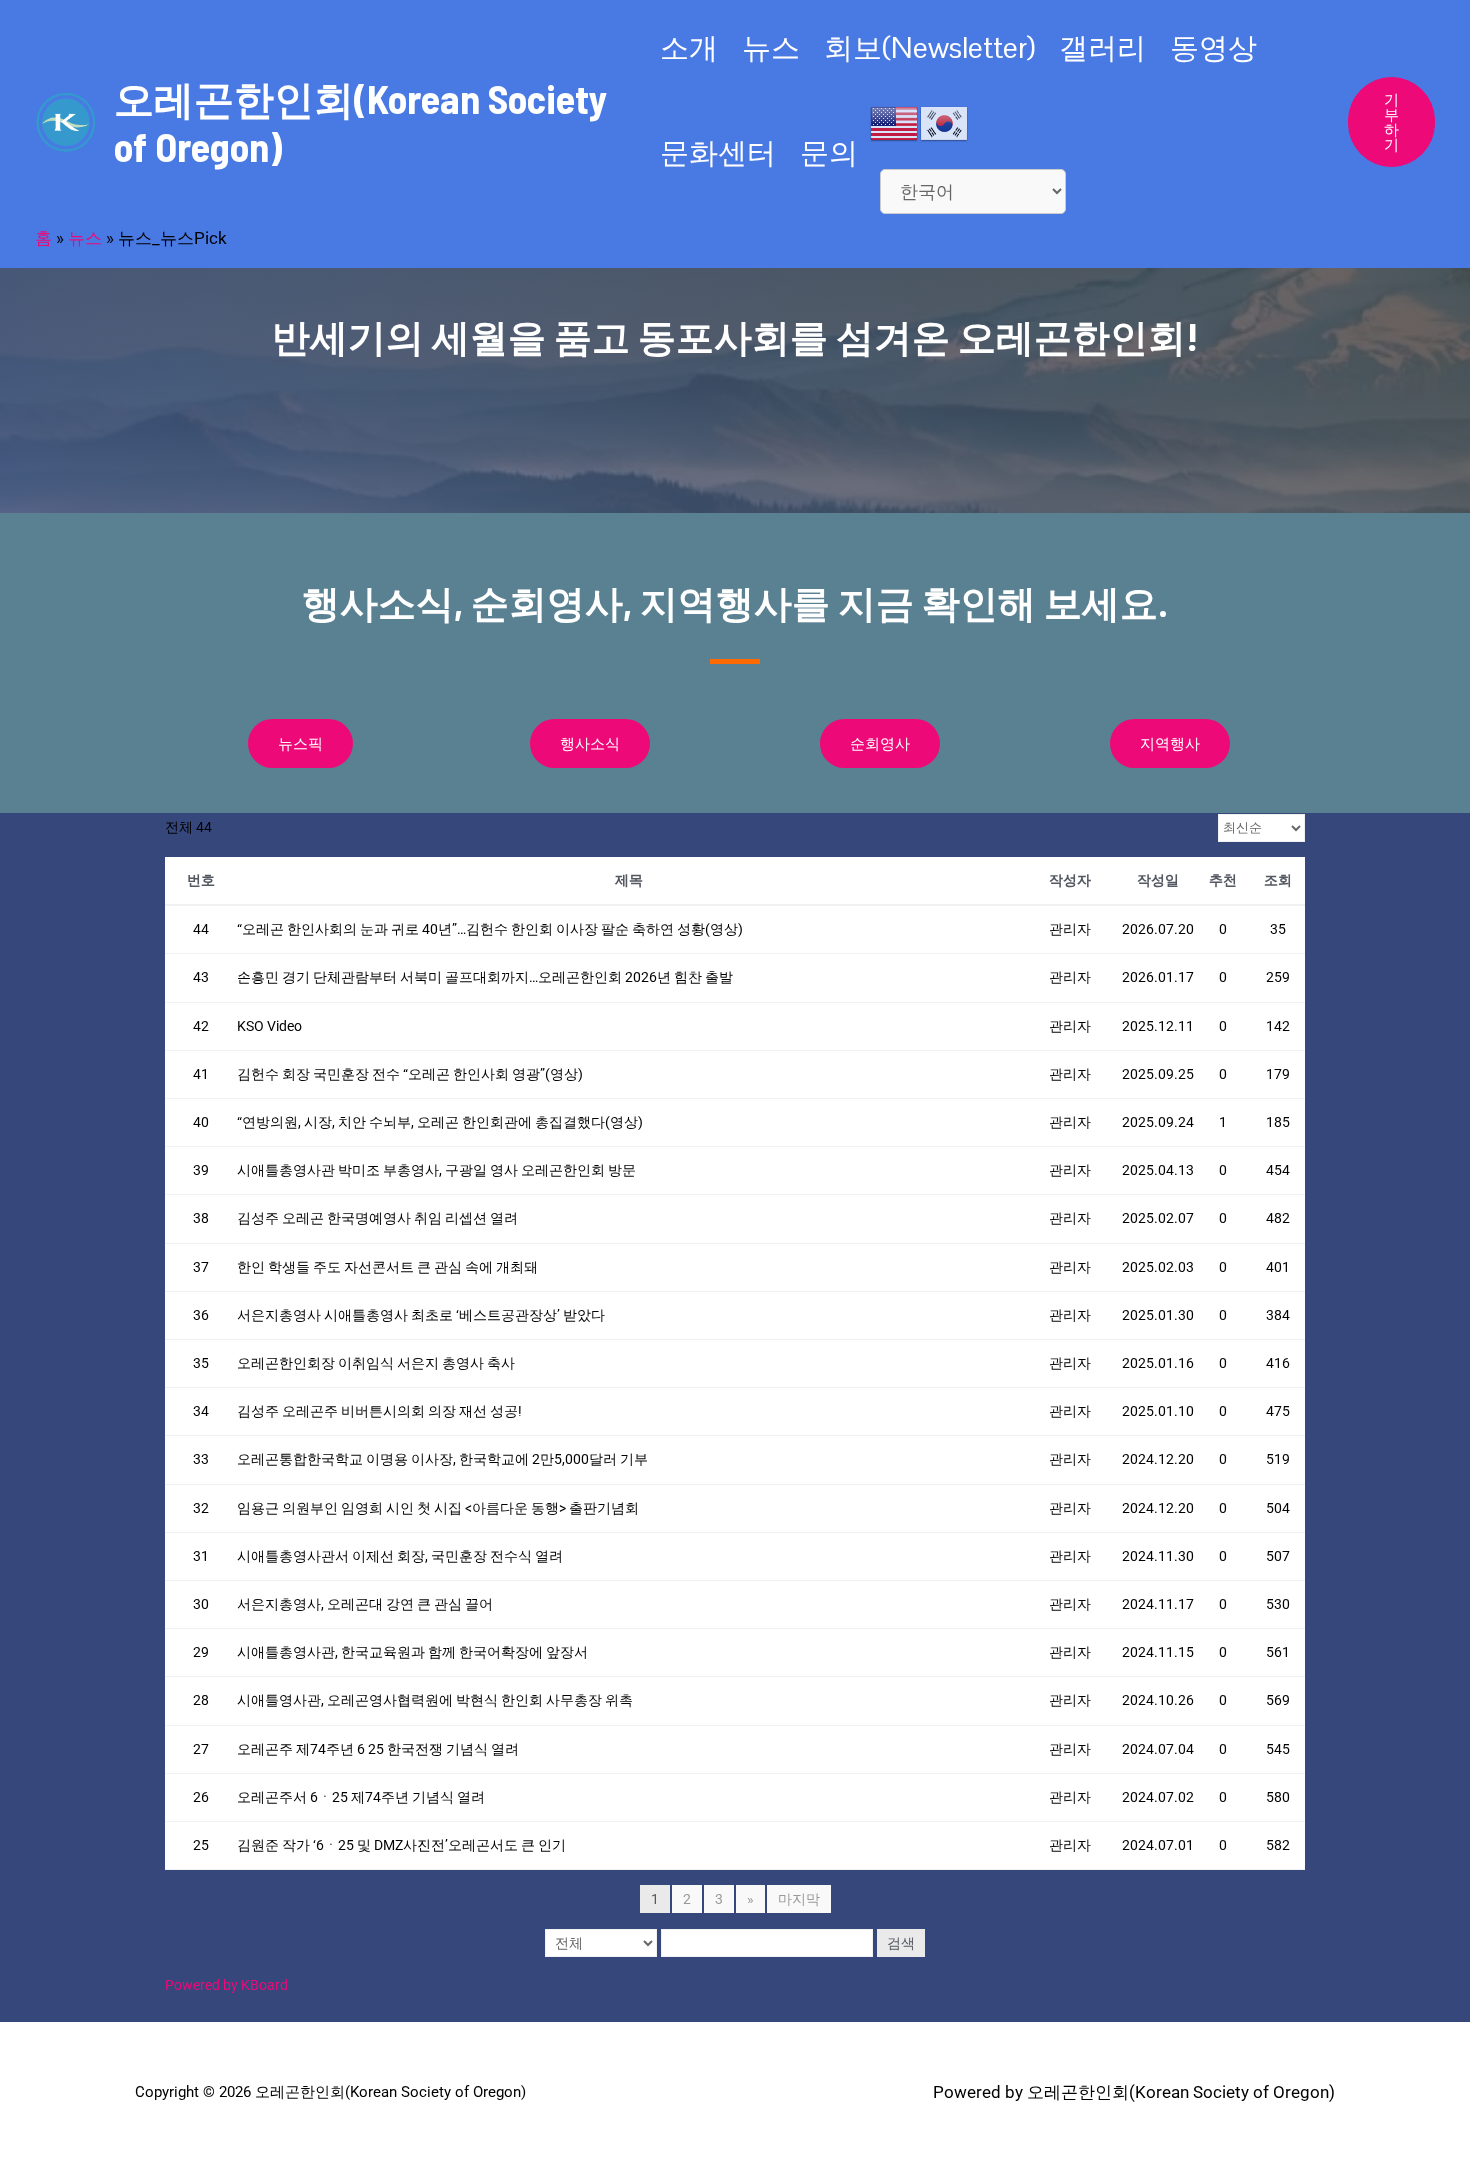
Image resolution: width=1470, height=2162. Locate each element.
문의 (829, 152)
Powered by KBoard (226, 1985)
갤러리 (1102, 47)
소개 (689, 47)
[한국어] (945, 122)
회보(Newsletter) (929, 47)
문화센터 (718, 152)
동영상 (1213, 47)
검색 (901, 1943)
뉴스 (771, 47)
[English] (895, 122)
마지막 (799, 1899)
